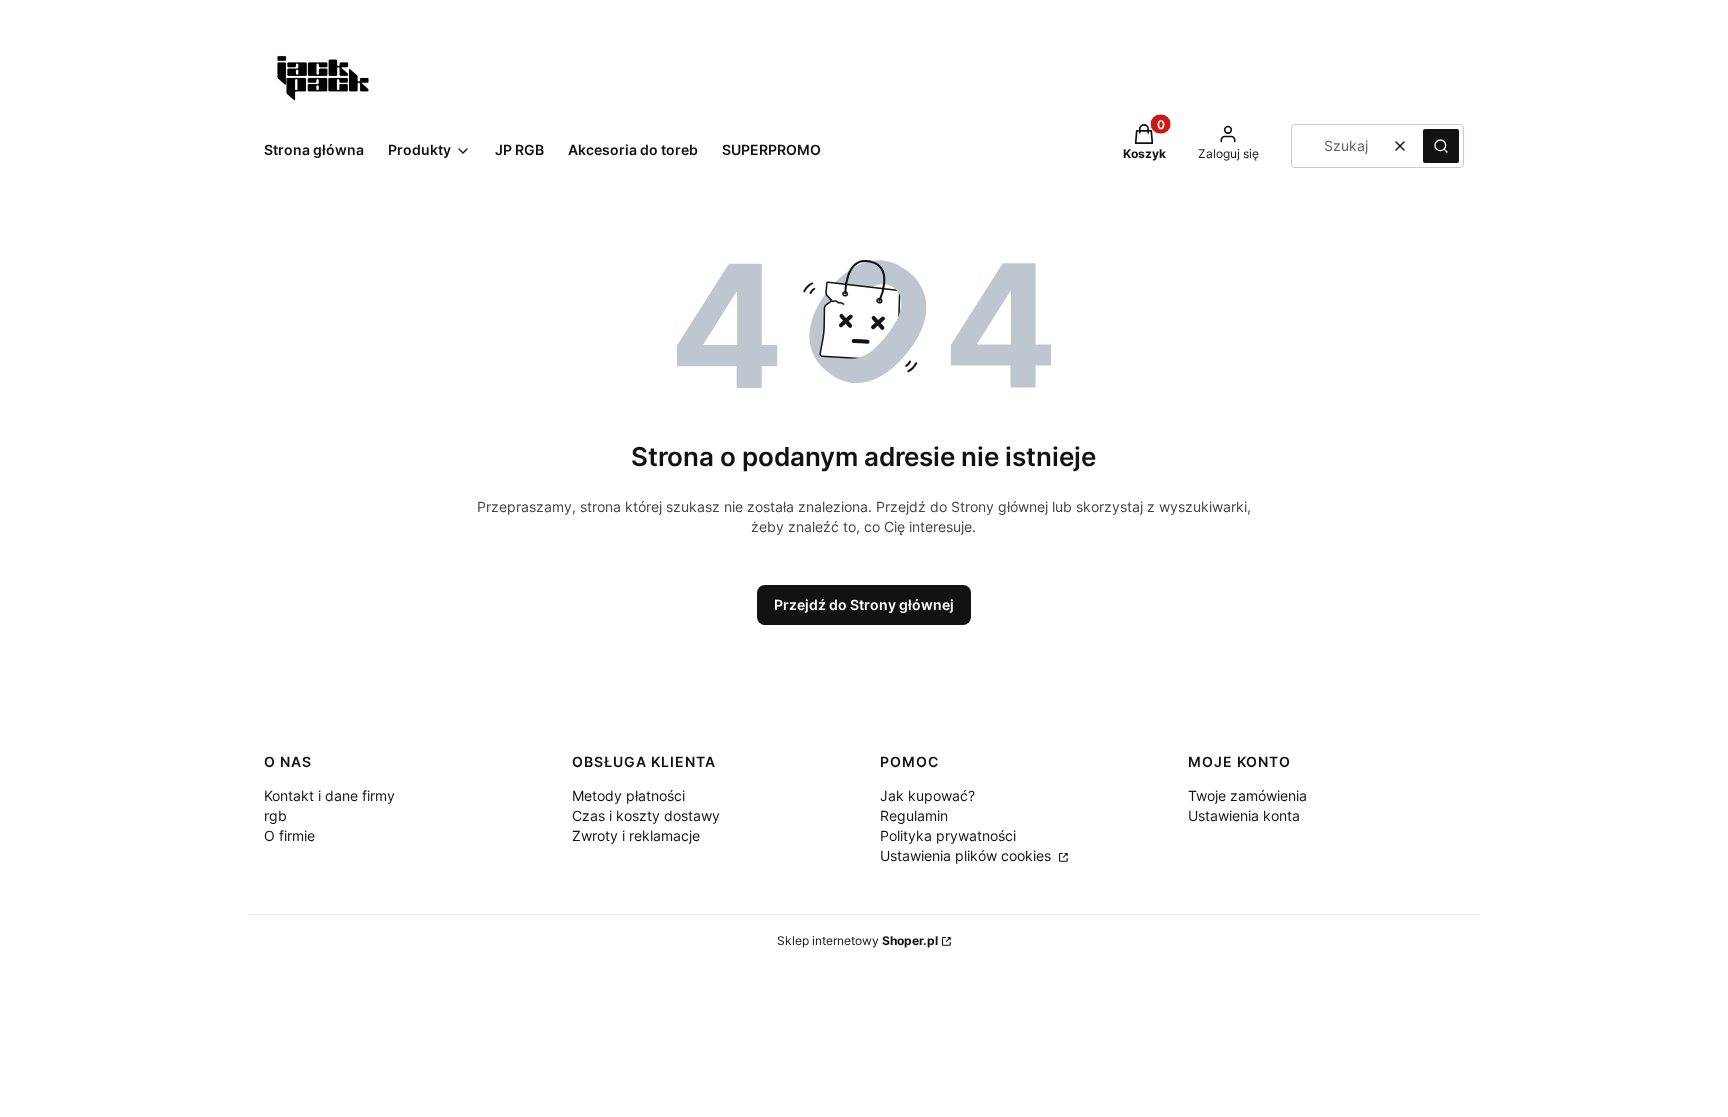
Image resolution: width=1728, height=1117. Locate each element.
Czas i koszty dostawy (646, 815)
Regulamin (914, 815)
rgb (275, 815)
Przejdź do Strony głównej (864, 604)
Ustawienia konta (1244, 815)
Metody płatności (628, 795)
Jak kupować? (927, 795)
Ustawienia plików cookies (967, 855)
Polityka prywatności (948, 835)
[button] (1441, 146)
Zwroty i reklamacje (636, 835)
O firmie (289, 835)
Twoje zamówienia (1247, 795)
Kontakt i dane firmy (329, 795)
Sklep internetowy (857, 940)
